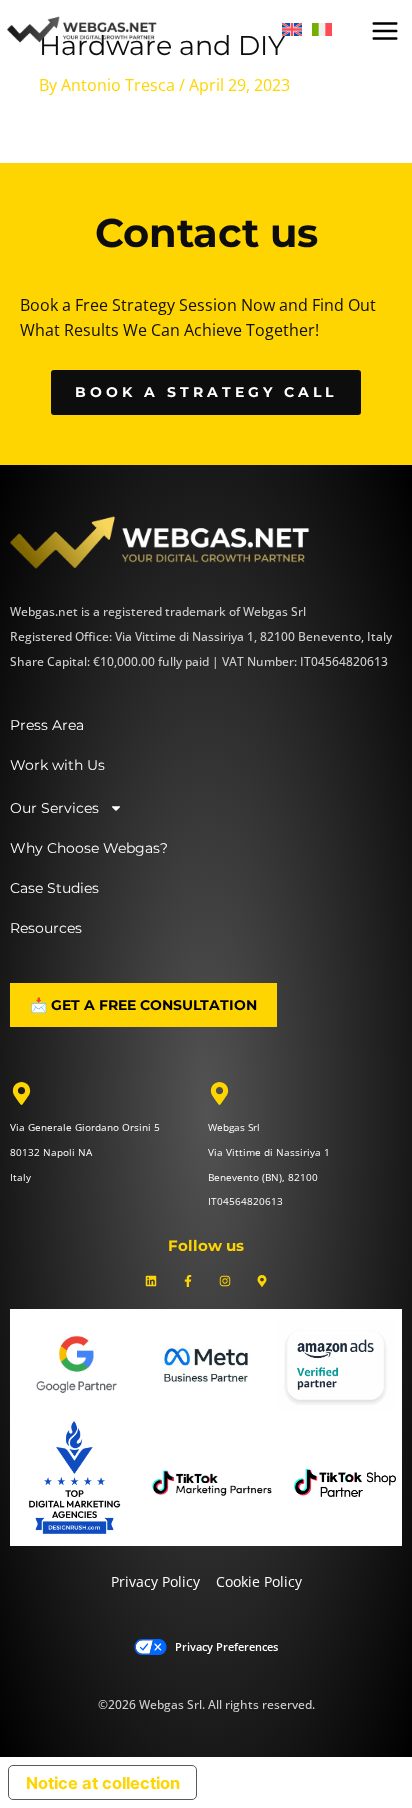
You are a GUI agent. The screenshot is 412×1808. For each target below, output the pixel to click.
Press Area (47, 725)
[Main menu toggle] (384, 31)
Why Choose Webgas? (89, 848)
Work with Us (57, 765)
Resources (46, 928)
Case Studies (54, 888)
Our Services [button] (54, 808)
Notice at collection (103, 1783)
